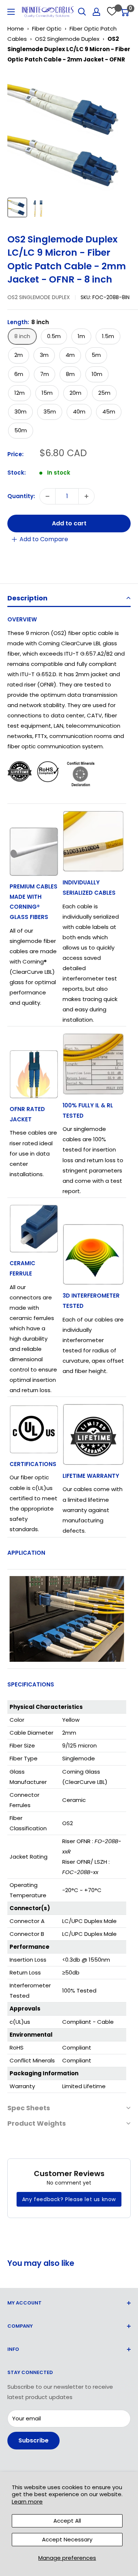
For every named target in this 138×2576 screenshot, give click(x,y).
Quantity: (21, 496)
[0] (125, 12)
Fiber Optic (47, 29)
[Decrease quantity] (47, 496)
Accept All (67, 2521)
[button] (69, 599)
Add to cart (69, 523)
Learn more (27, 2502)
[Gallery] (69, 146)
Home (16, 29)
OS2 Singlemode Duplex (67, 39)
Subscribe (33, 2440)
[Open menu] (11, 12)
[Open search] (82, 12)
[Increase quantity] (86, 496)
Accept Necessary (67, 2539)
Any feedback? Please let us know (69, 2199)
